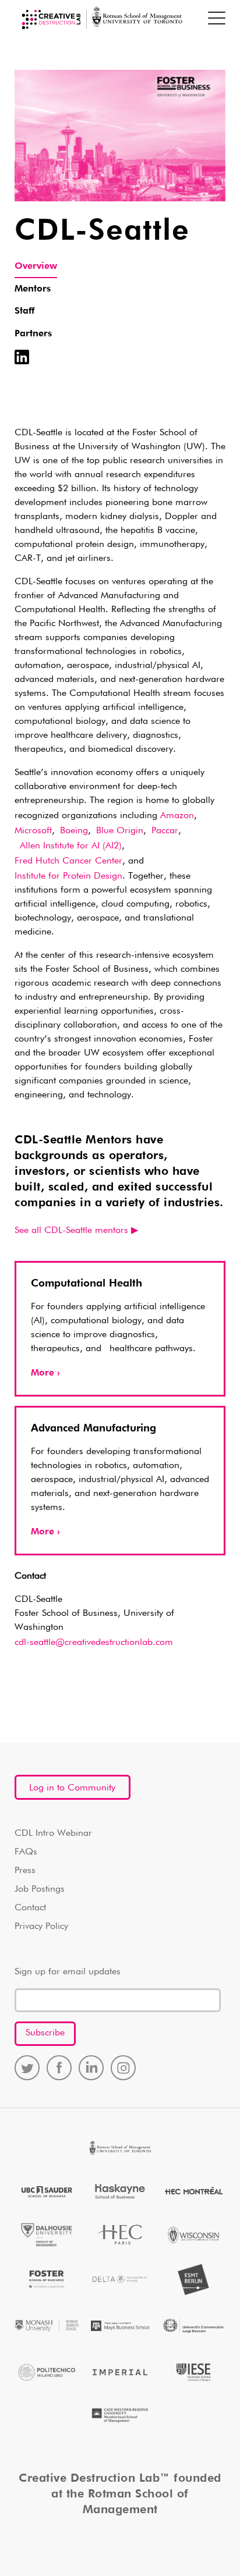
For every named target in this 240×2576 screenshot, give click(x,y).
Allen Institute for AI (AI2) (68, 846)
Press (25, 1871)
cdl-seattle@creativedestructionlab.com (94, 1643)
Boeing (74, 831)
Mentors (33, 289)
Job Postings (40, 1889)
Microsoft (33, 831)
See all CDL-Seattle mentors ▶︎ (76, 1231)
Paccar (165, 831)
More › (45, 1373)
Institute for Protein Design (68, 876)
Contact (30, 1908)
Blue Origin (120, 831)
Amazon (177, 816)
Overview (36, 267)
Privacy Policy (41, 1927)
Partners (33, 334)
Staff (24, 311)
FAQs (26, 1852)
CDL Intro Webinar (53, 1834)
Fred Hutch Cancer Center (68, 861)
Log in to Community (72, 1788)
